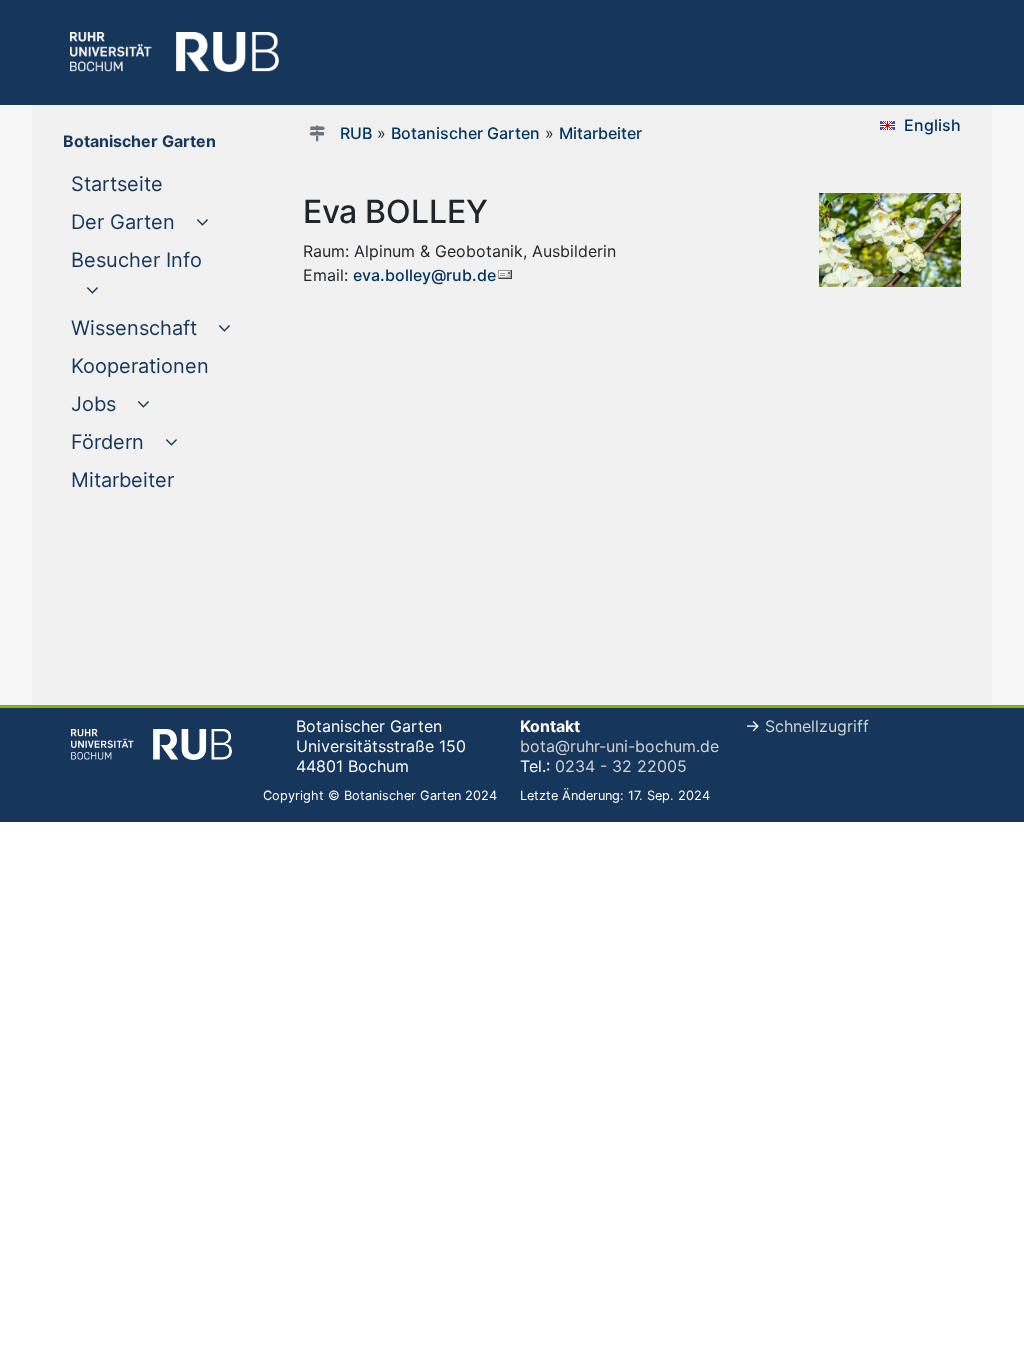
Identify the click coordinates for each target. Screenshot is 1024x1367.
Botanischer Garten (465, 133)
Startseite (156, 183)
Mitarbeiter (156, 479)
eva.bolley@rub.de (424, 275)
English (932, 125)
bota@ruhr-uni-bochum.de (619, 746)
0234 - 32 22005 (621, 766)
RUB (356, 133)
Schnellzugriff (817, 726)
